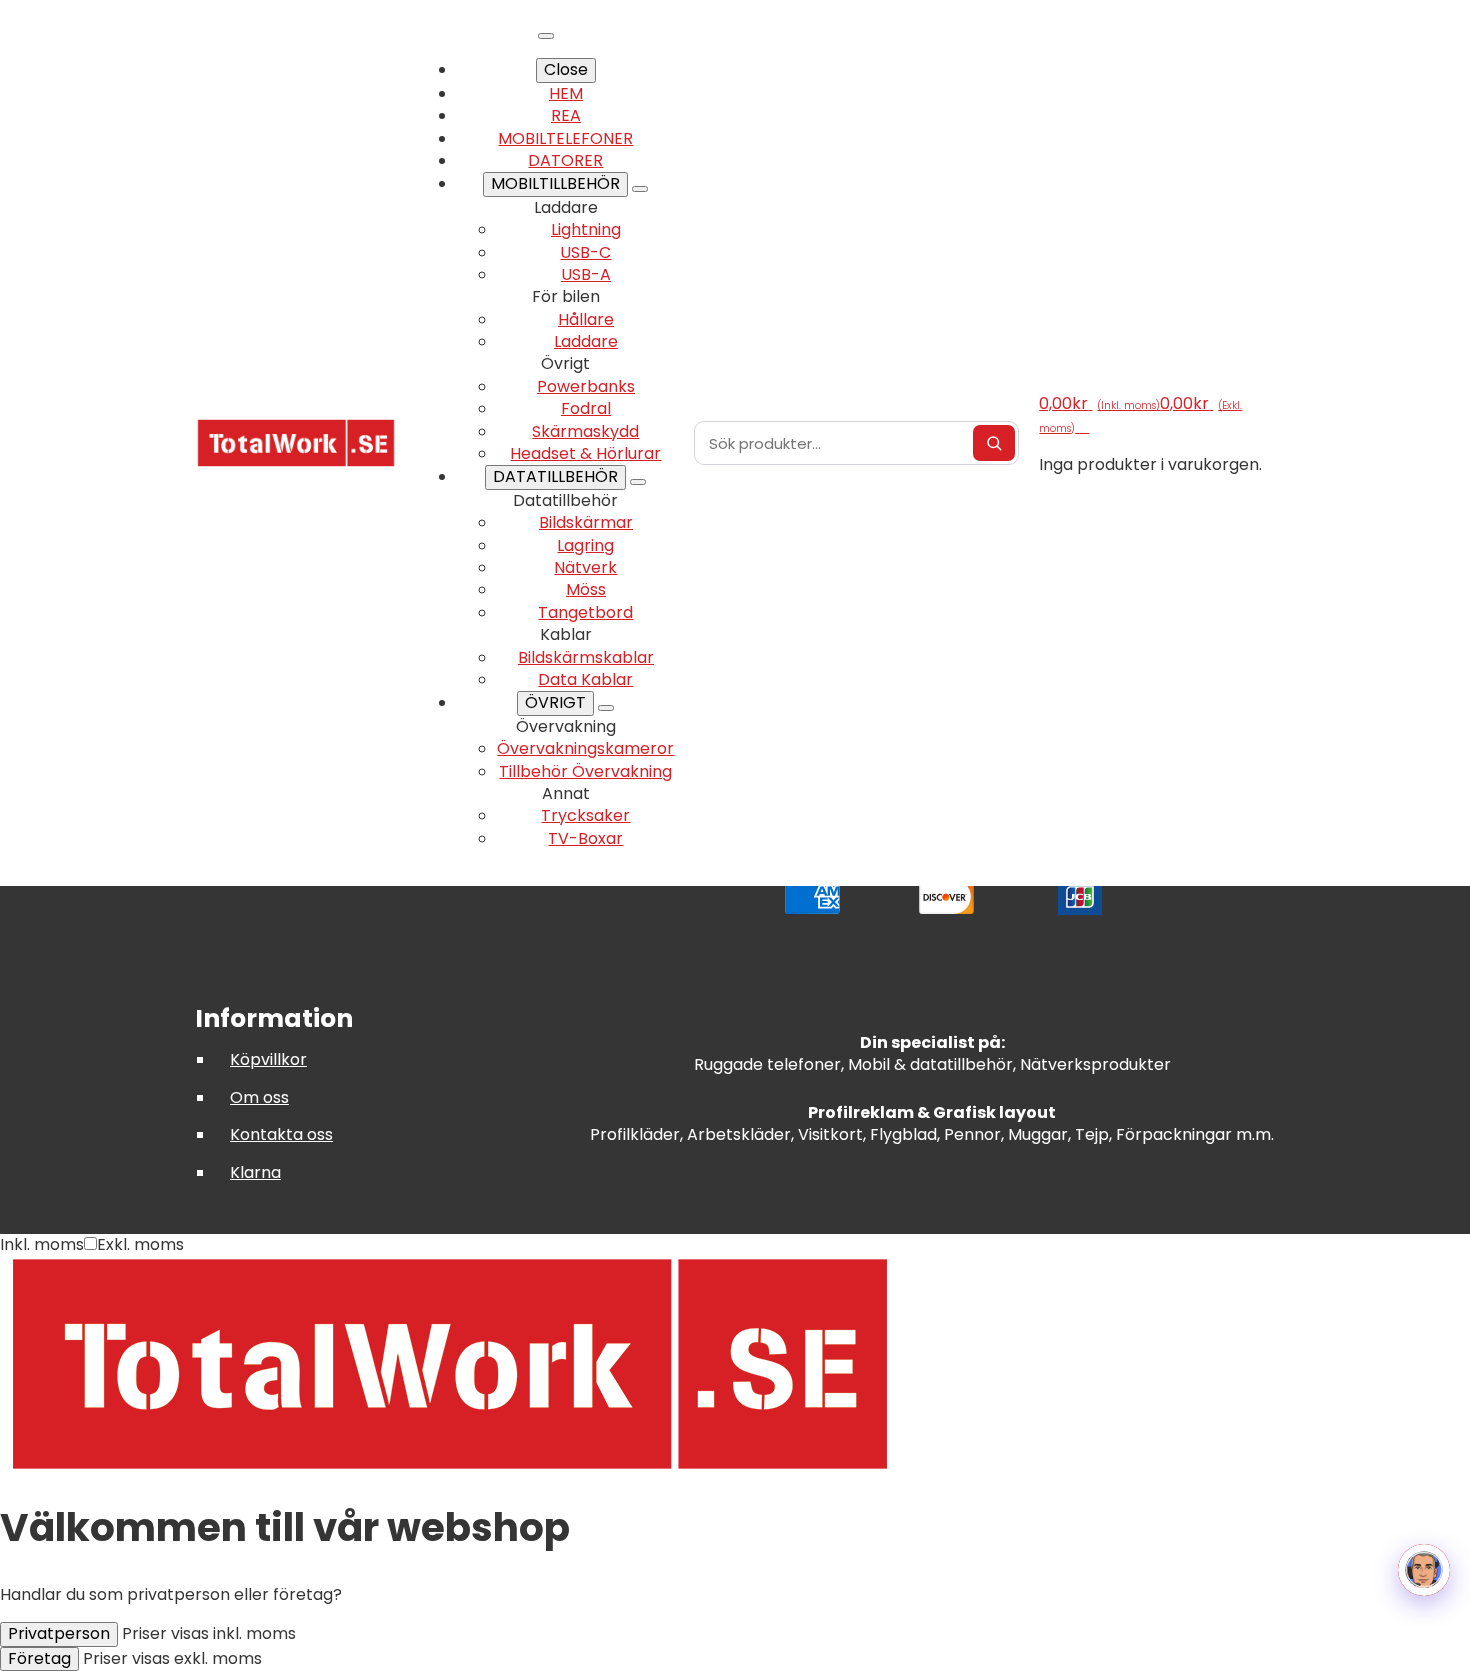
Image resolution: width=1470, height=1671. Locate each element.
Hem (566, 93)
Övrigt (555, 702)
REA (566, 115)
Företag (39, 1658)
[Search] (994, 443)
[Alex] (1424, 1570)
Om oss (259, 1097)
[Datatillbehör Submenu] (638, 482)
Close (566, 69)
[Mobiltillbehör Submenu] (640, 189)
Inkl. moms (42, 1244)
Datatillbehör (555, 476)
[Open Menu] (546, 36)
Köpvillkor (268, 1059)
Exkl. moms (140, 1244)
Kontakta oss (281, 1134)
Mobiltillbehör (555, 183)
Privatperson (59, 1633)
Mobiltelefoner (565, 138)
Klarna (255, 1172)
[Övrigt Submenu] (606, 708)
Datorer (565, 160)
